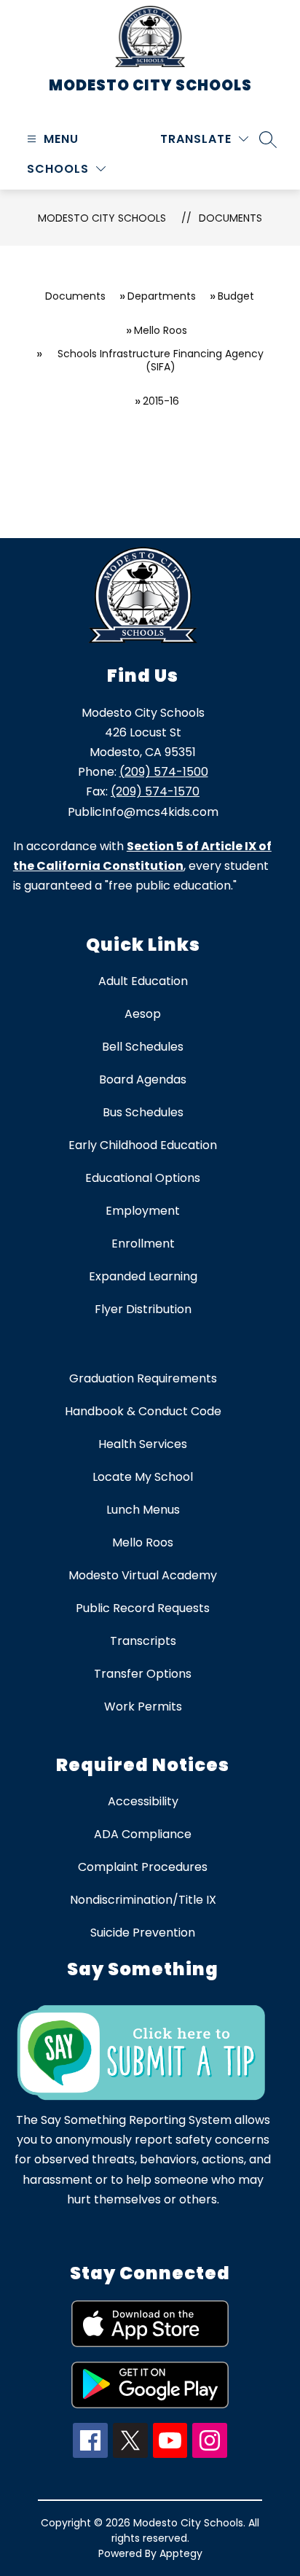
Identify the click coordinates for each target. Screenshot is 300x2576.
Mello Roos (161, 330)
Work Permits (143, 1707)
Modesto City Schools (102, 218)
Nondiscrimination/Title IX (143, 1900)
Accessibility (143, 1801)
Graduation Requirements (143, 1378)
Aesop (143, 1014)
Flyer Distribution (143, 1309)
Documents (230, 218)
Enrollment (143, 1244)
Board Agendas (143, 1079)
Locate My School (143, 1477)
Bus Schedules (143, 1112)
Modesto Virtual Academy (143, 1575)
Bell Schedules (143, 1047)
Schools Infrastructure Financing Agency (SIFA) (161, 360)
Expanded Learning (143, 1276)
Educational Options (143, 1178)
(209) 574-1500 (164, 772)
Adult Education (143, 981)
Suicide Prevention (143, 1933)
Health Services (143, 1444)
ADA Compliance (143, 1834)
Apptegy (181, 2553)
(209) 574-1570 (155, 791)
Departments (162, 296)
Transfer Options (143, 1674)
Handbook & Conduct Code (143, 1411)
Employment (143, 1211)
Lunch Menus (143, 1510)
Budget (236, 296)
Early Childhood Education (143, 1145)
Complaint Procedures (143, 1867)
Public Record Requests (143, 1608)
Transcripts (143, 1641)
